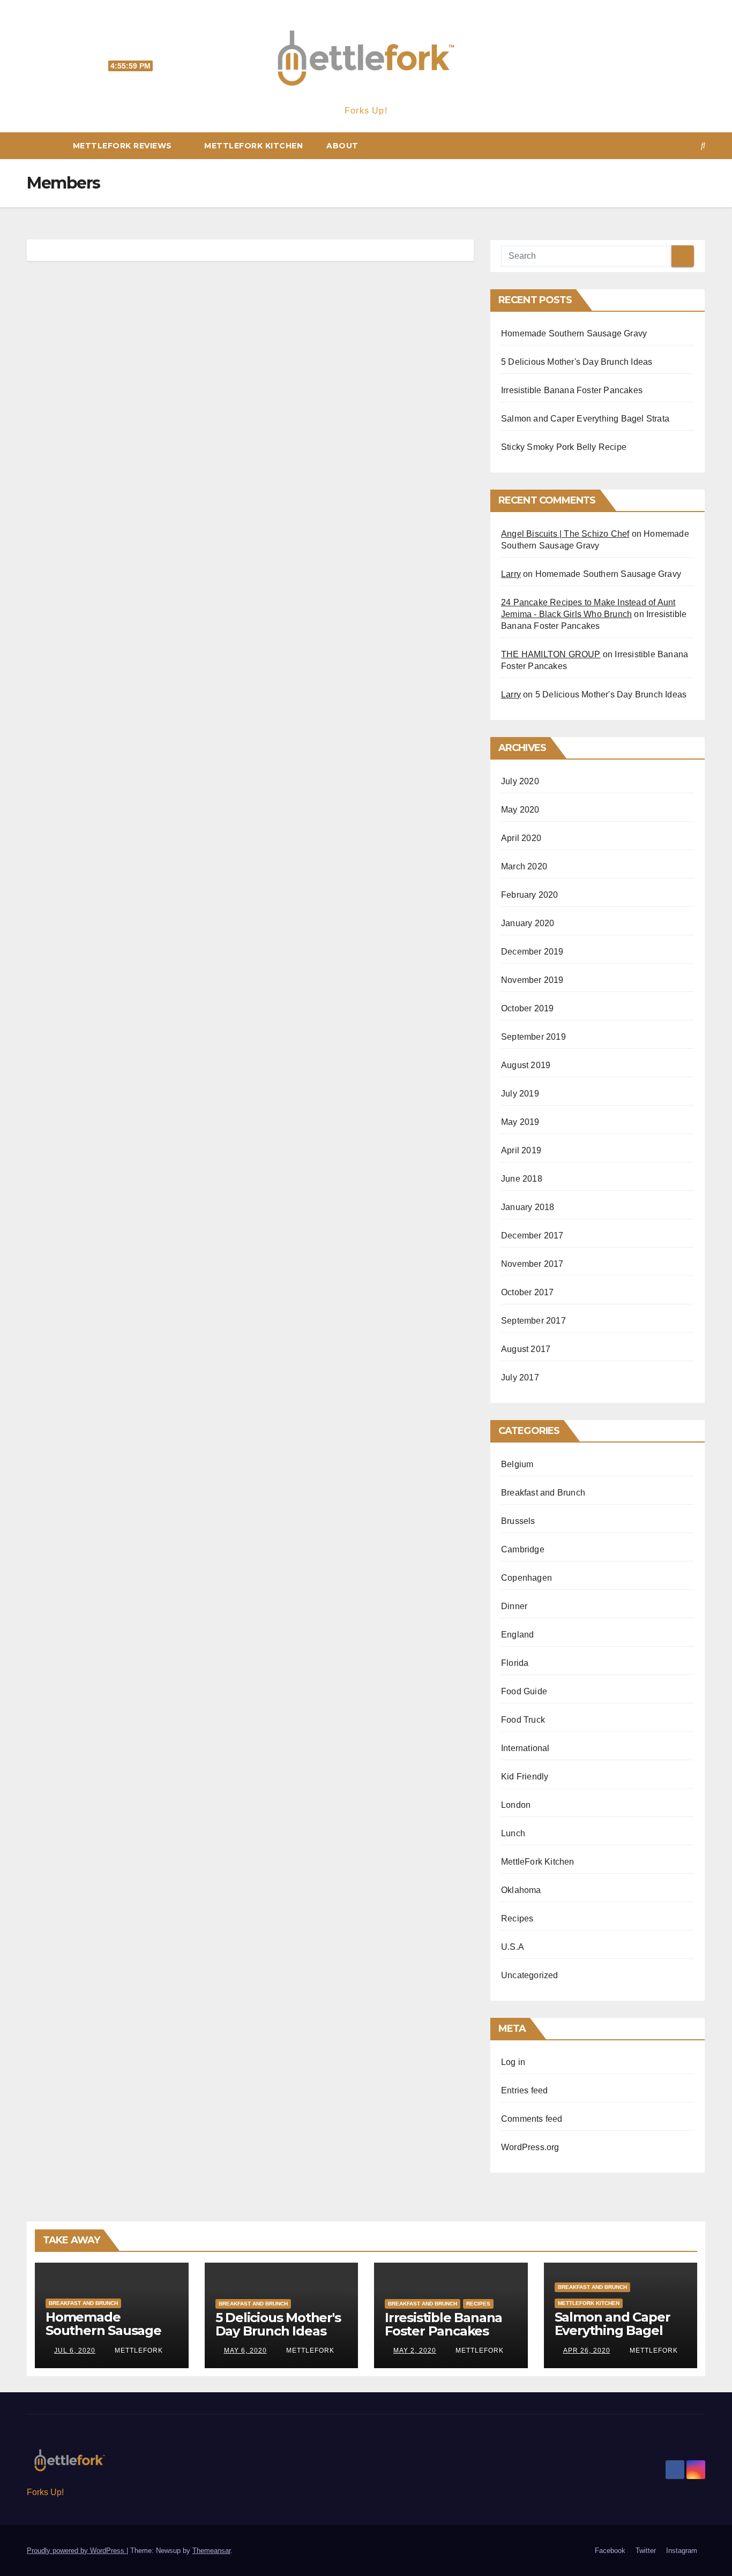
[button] (703, 145)
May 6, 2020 (245, 2350)
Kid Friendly (525, 1777)
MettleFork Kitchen (253, 146)
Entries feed (524, 2090)
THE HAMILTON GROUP (551, 654)
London (516, 1805)
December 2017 (532, 1236)
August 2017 (526, 1349)
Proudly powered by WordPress (77, 2551)
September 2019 (533, 1037)
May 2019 (520, 1122)
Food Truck (523, 1720)
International (525, 1748)
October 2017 (527, 1292)
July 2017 (520, 1377)
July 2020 (520, 781)
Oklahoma (521, 1890)
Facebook (610, 2551)
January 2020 (528, 923)
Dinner (514, 1606)
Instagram (682, 2551)
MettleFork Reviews (122, 146)
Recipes (517, 1918)
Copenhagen (526, 1578)
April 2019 (521, 1150)
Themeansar (211, 2551)
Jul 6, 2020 (75, 2350)
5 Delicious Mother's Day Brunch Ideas (577, 362)
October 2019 (527, 1008)
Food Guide (524, 1691)
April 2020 (521, 838)
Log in (513, 2062)
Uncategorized (530, 1975)
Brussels (518, 1521)
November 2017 (532, 1264)
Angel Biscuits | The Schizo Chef (565, 534)
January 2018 (528, 1207)
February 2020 (530, 895)
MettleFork (138, 2350)
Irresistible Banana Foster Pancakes (572, 390)
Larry (511, 574)
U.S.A (513, 1947)
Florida (515, 1663)
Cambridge (523, 1549)
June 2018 (522, 1179)
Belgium (517, 1464)
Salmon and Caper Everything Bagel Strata (585, 419)
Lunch (513, 1833)
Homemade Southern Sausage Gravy (574, 333)
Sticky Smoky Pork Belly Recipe (564, 447)
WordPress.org (530, 2147)
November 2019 (532, 980)
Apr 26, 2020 (587, 2350)
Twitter (646, 2551)
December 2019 (532, 952)
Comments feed (532, 2119)
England (517, 1635)
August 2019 (526, 1065)
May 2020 (520, 810)
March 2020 (524, 866)
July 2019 (520, 1094)
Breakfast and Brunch (543, 1493)
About (342, 146)
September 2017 (533, 1321)
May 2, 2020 (415, 2350)
